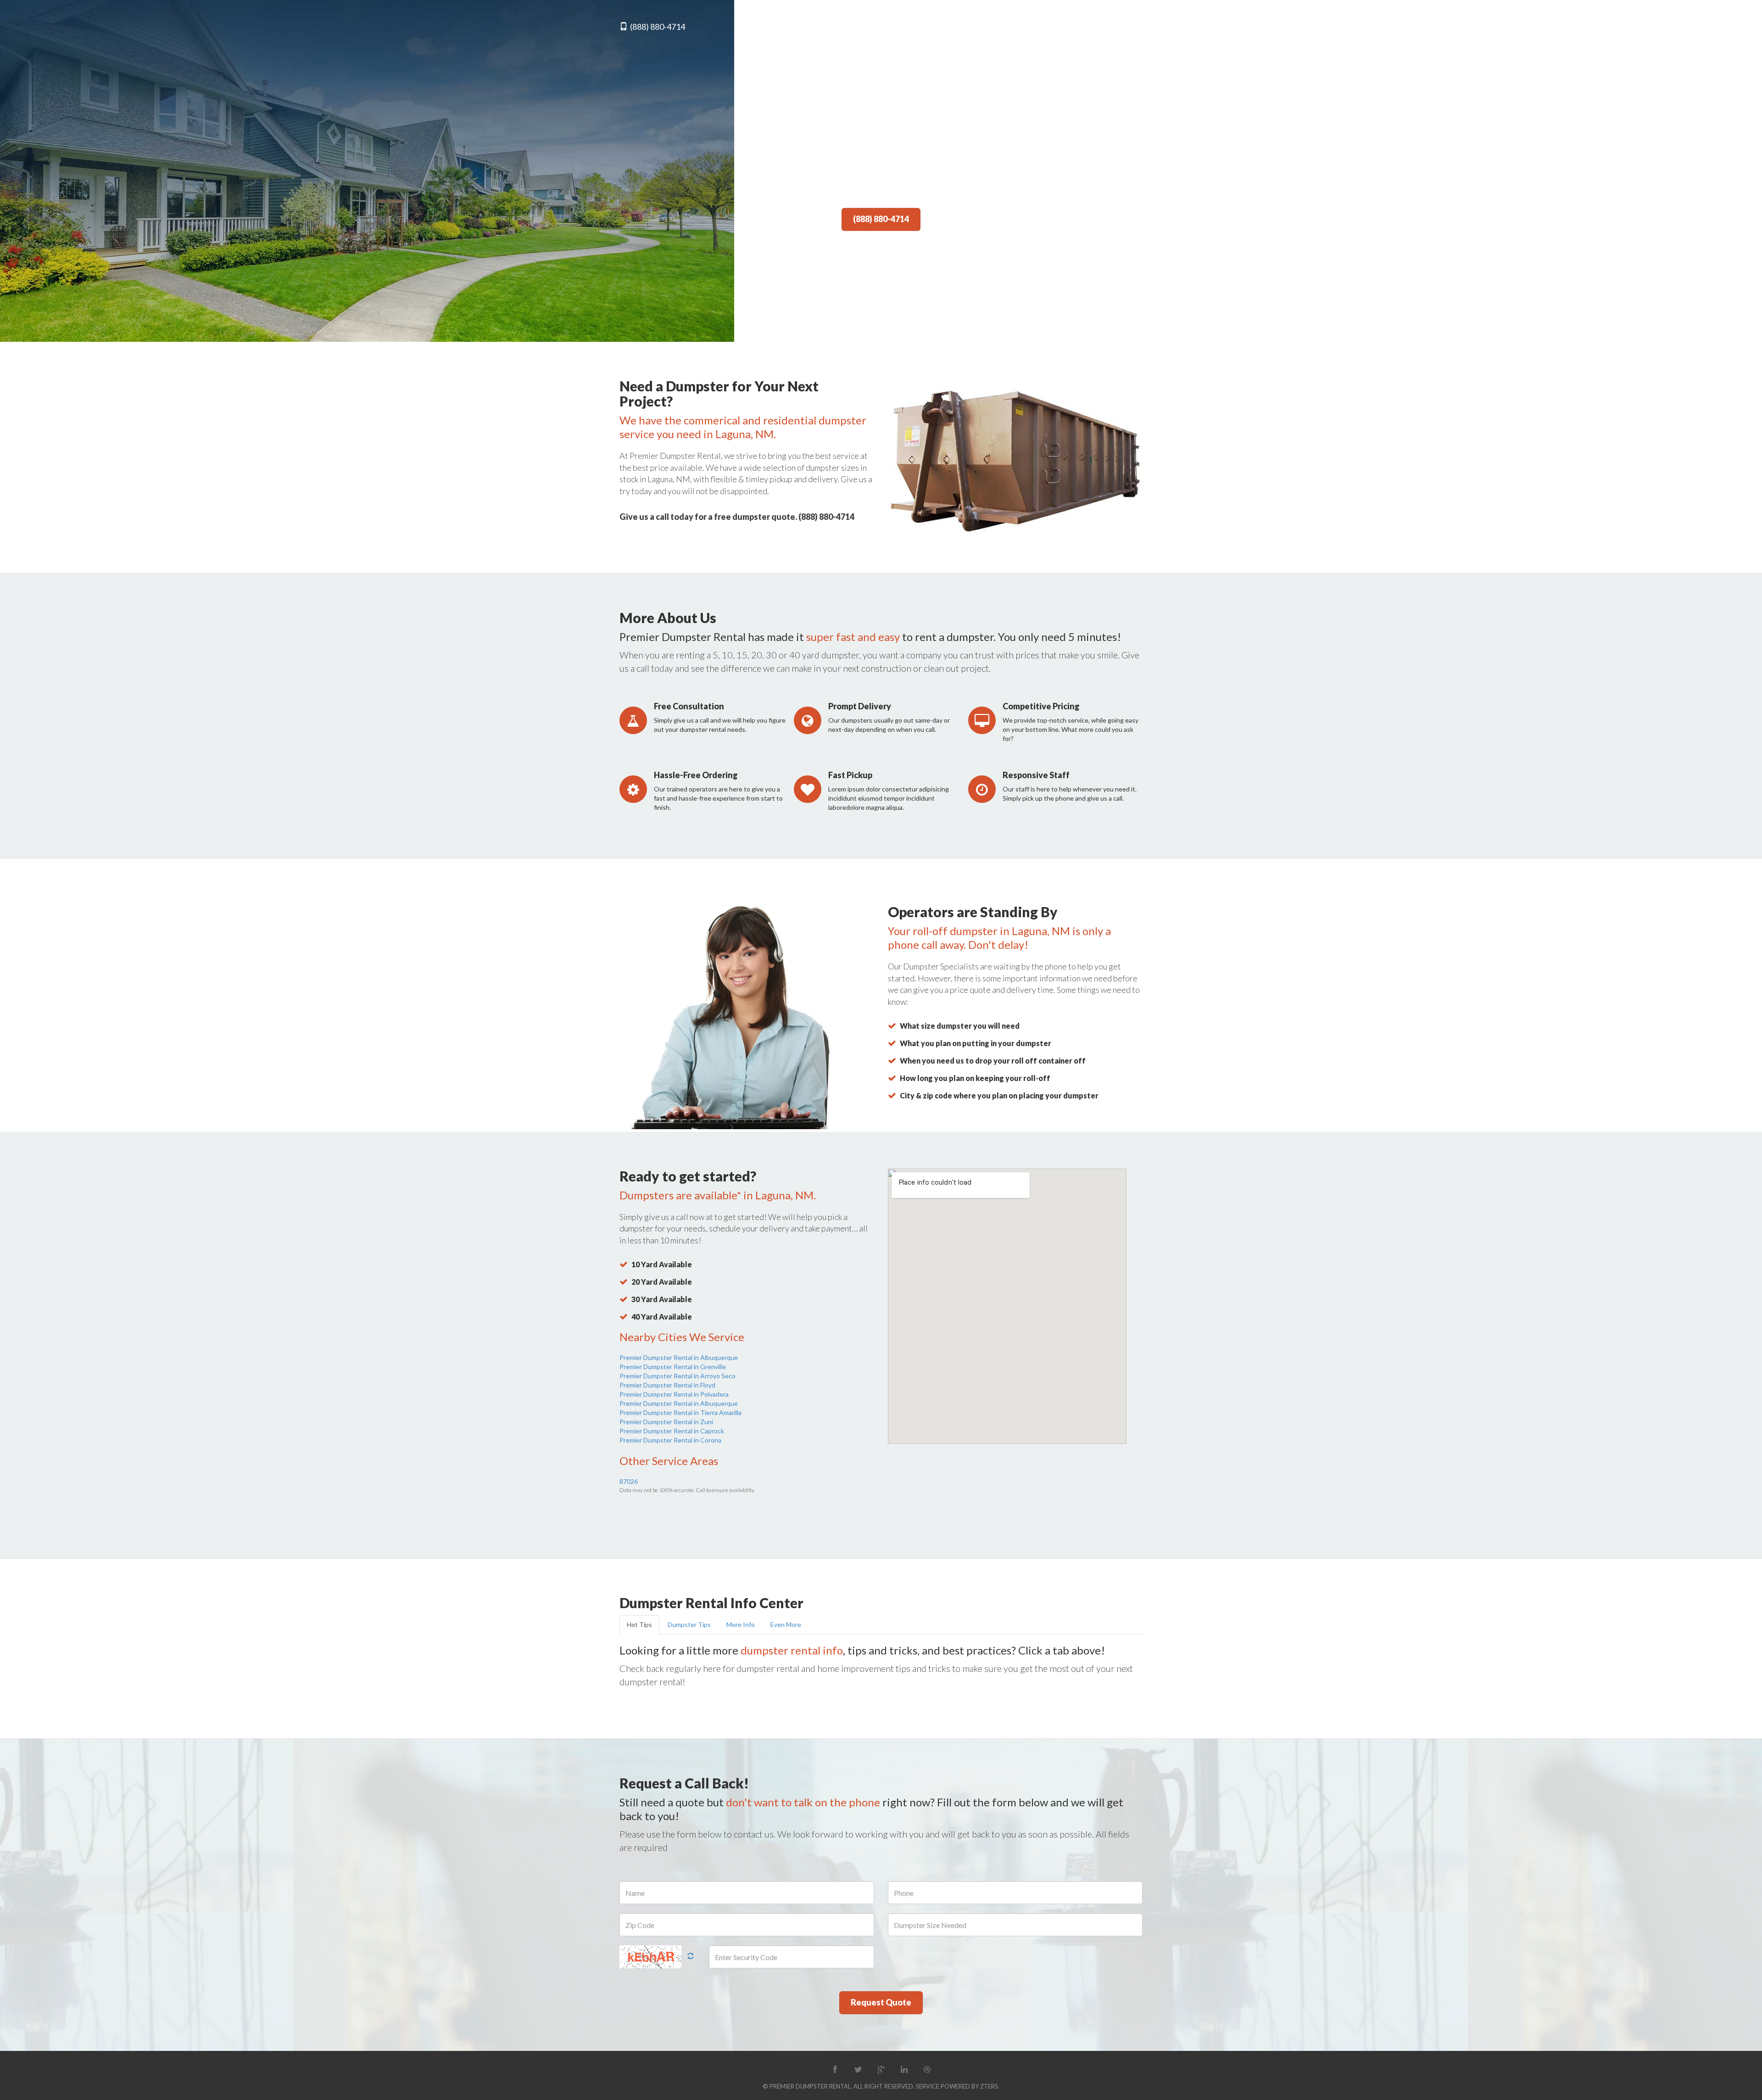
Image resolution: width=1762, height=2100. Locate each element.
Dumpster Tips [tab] (689, 1624)
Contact (1126, 27)
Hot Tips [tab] (639, 1624)
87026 (629, 1481)
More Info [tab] (741, 1624)
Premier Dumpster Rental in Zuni (666, 1422)
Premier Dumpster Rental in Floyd (667, 1385)
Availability (1023, 27)
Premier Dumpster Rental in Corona (670, 1440)
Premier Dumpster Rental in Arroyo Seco (677, 1376)
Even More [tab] (786, 1624)
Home (940, 27)
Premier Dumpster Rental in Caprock (672, 1431)
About (976, 27)
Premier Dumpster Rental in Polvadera (674, 1394)
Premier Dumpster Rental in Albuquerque (679, 1357)
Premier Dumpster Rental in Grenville (673, 1367)
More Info (1077, 27)
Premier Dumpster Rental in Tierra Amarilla (680, 1412)
